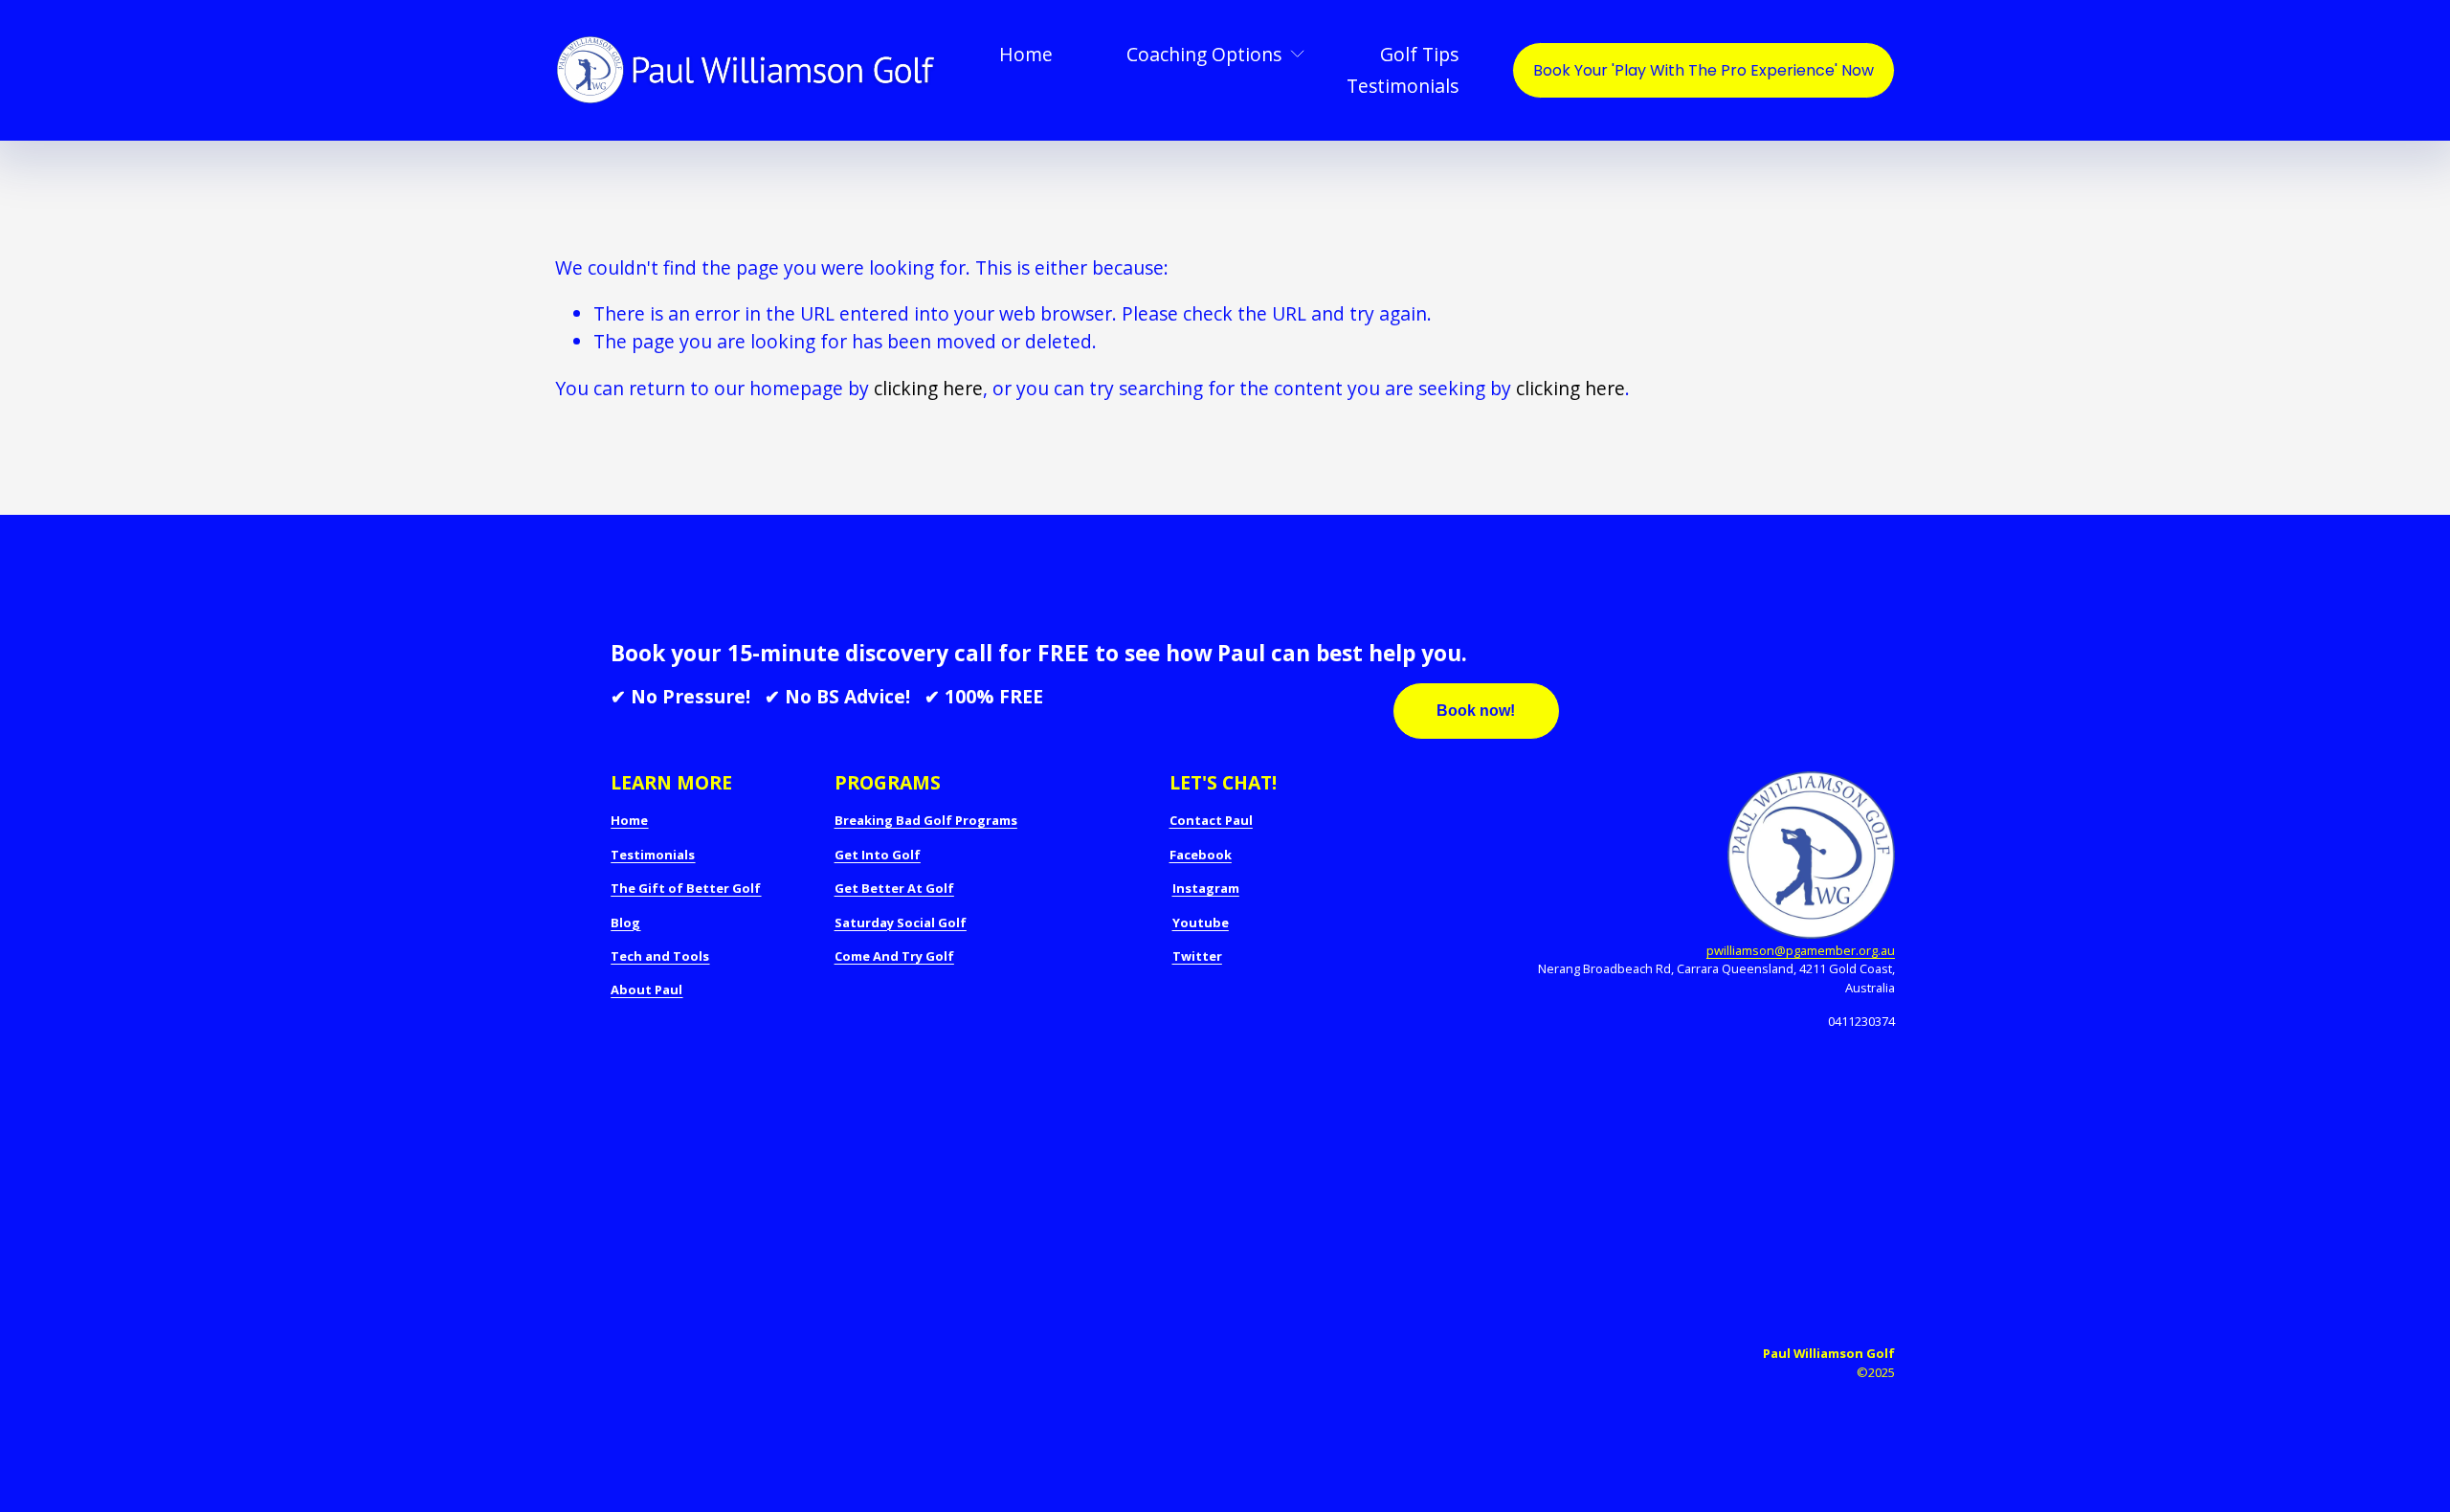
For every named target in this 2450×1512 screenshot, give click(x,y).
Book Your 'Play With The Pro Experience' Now (1704, 70)
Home (1026, 54)
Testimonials (1403, 86)
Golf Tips (1419, 54)
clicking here (928, 388)
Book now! (1476, 711)
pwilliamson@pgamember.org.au (1801, 950)
